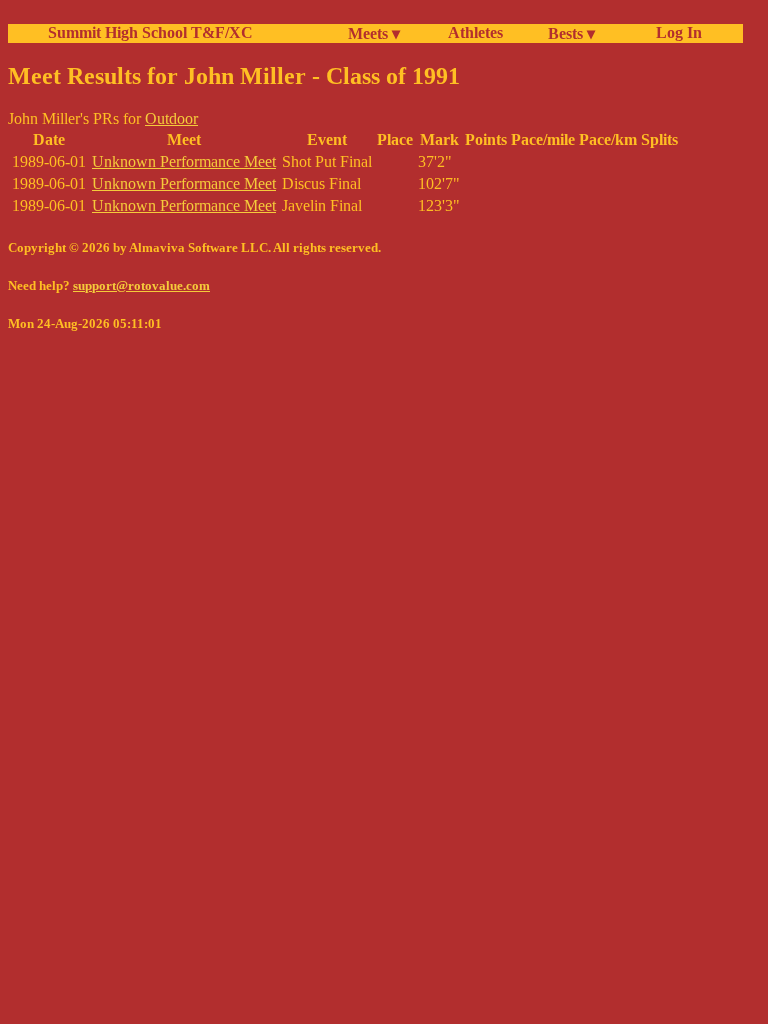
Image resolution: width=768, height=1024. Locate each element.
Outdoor (171, 118)
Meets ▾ (374, 33)
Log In (675, 32)
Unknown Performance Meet (184, 161)
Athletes (475, 32)
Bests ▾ (571, 33)
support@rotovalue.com (141, 285)
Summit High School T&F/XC (150, 32)
